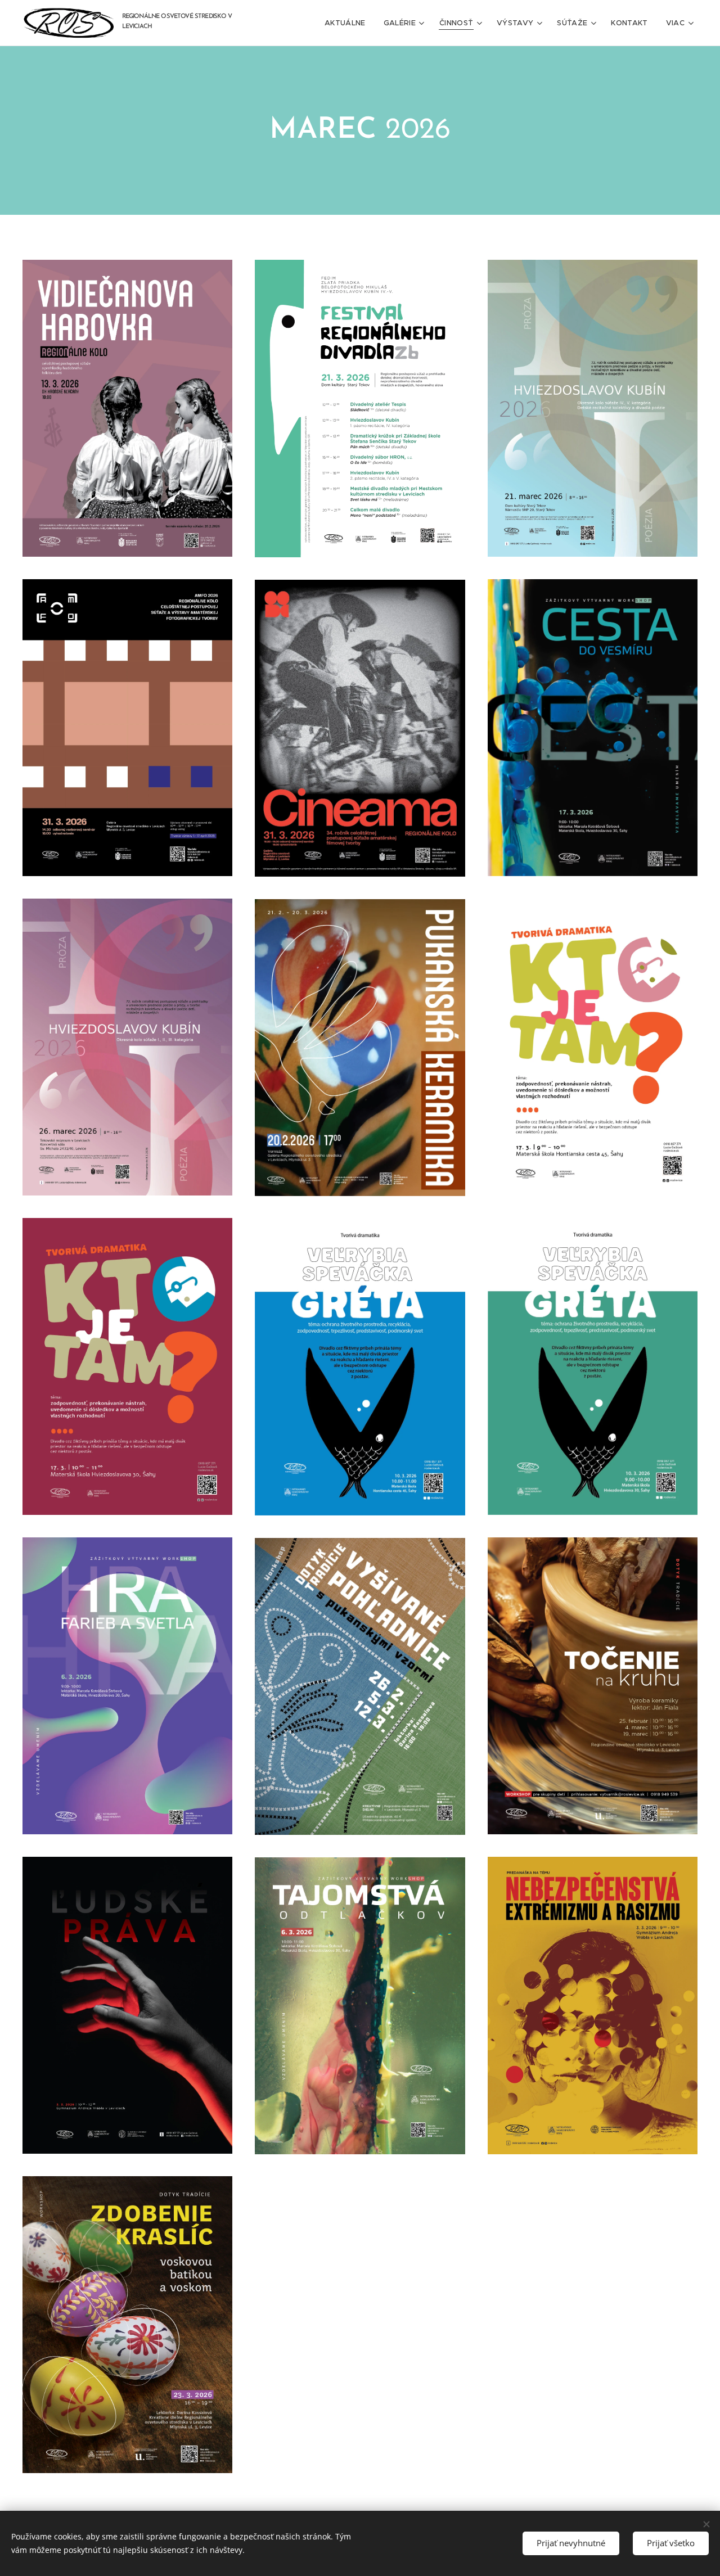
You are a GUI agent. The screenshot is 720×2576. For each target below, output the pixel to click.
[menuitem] (348, 23)
